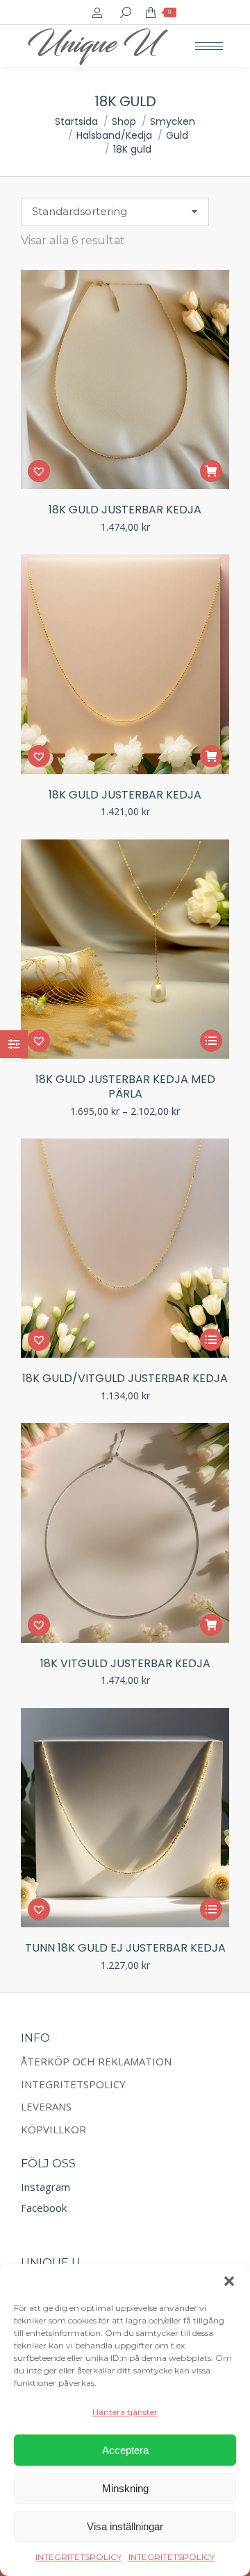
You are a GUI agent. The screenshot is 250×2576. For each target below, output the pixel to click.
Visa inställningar (125, 2526)
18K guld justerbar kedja (125, 510)
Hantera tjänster (125, 2412)
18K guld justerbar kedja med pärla (125, 1086)
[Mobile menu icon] (209, 46)
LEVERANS (46, 2107)
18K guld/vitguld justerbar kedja (125, 1378)
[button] (229, 2281)
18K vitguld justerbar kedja (125, 1663)
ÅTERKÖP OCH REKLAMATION (96, 2062)
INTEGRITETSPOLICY (78, 2557)
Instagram (45, 2187)
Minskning (125, 2488)
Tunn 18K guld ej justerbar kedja (125, 1948)
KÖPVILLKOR (53, 2130)
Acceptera (125, 2450)
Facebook (44, 2208)
